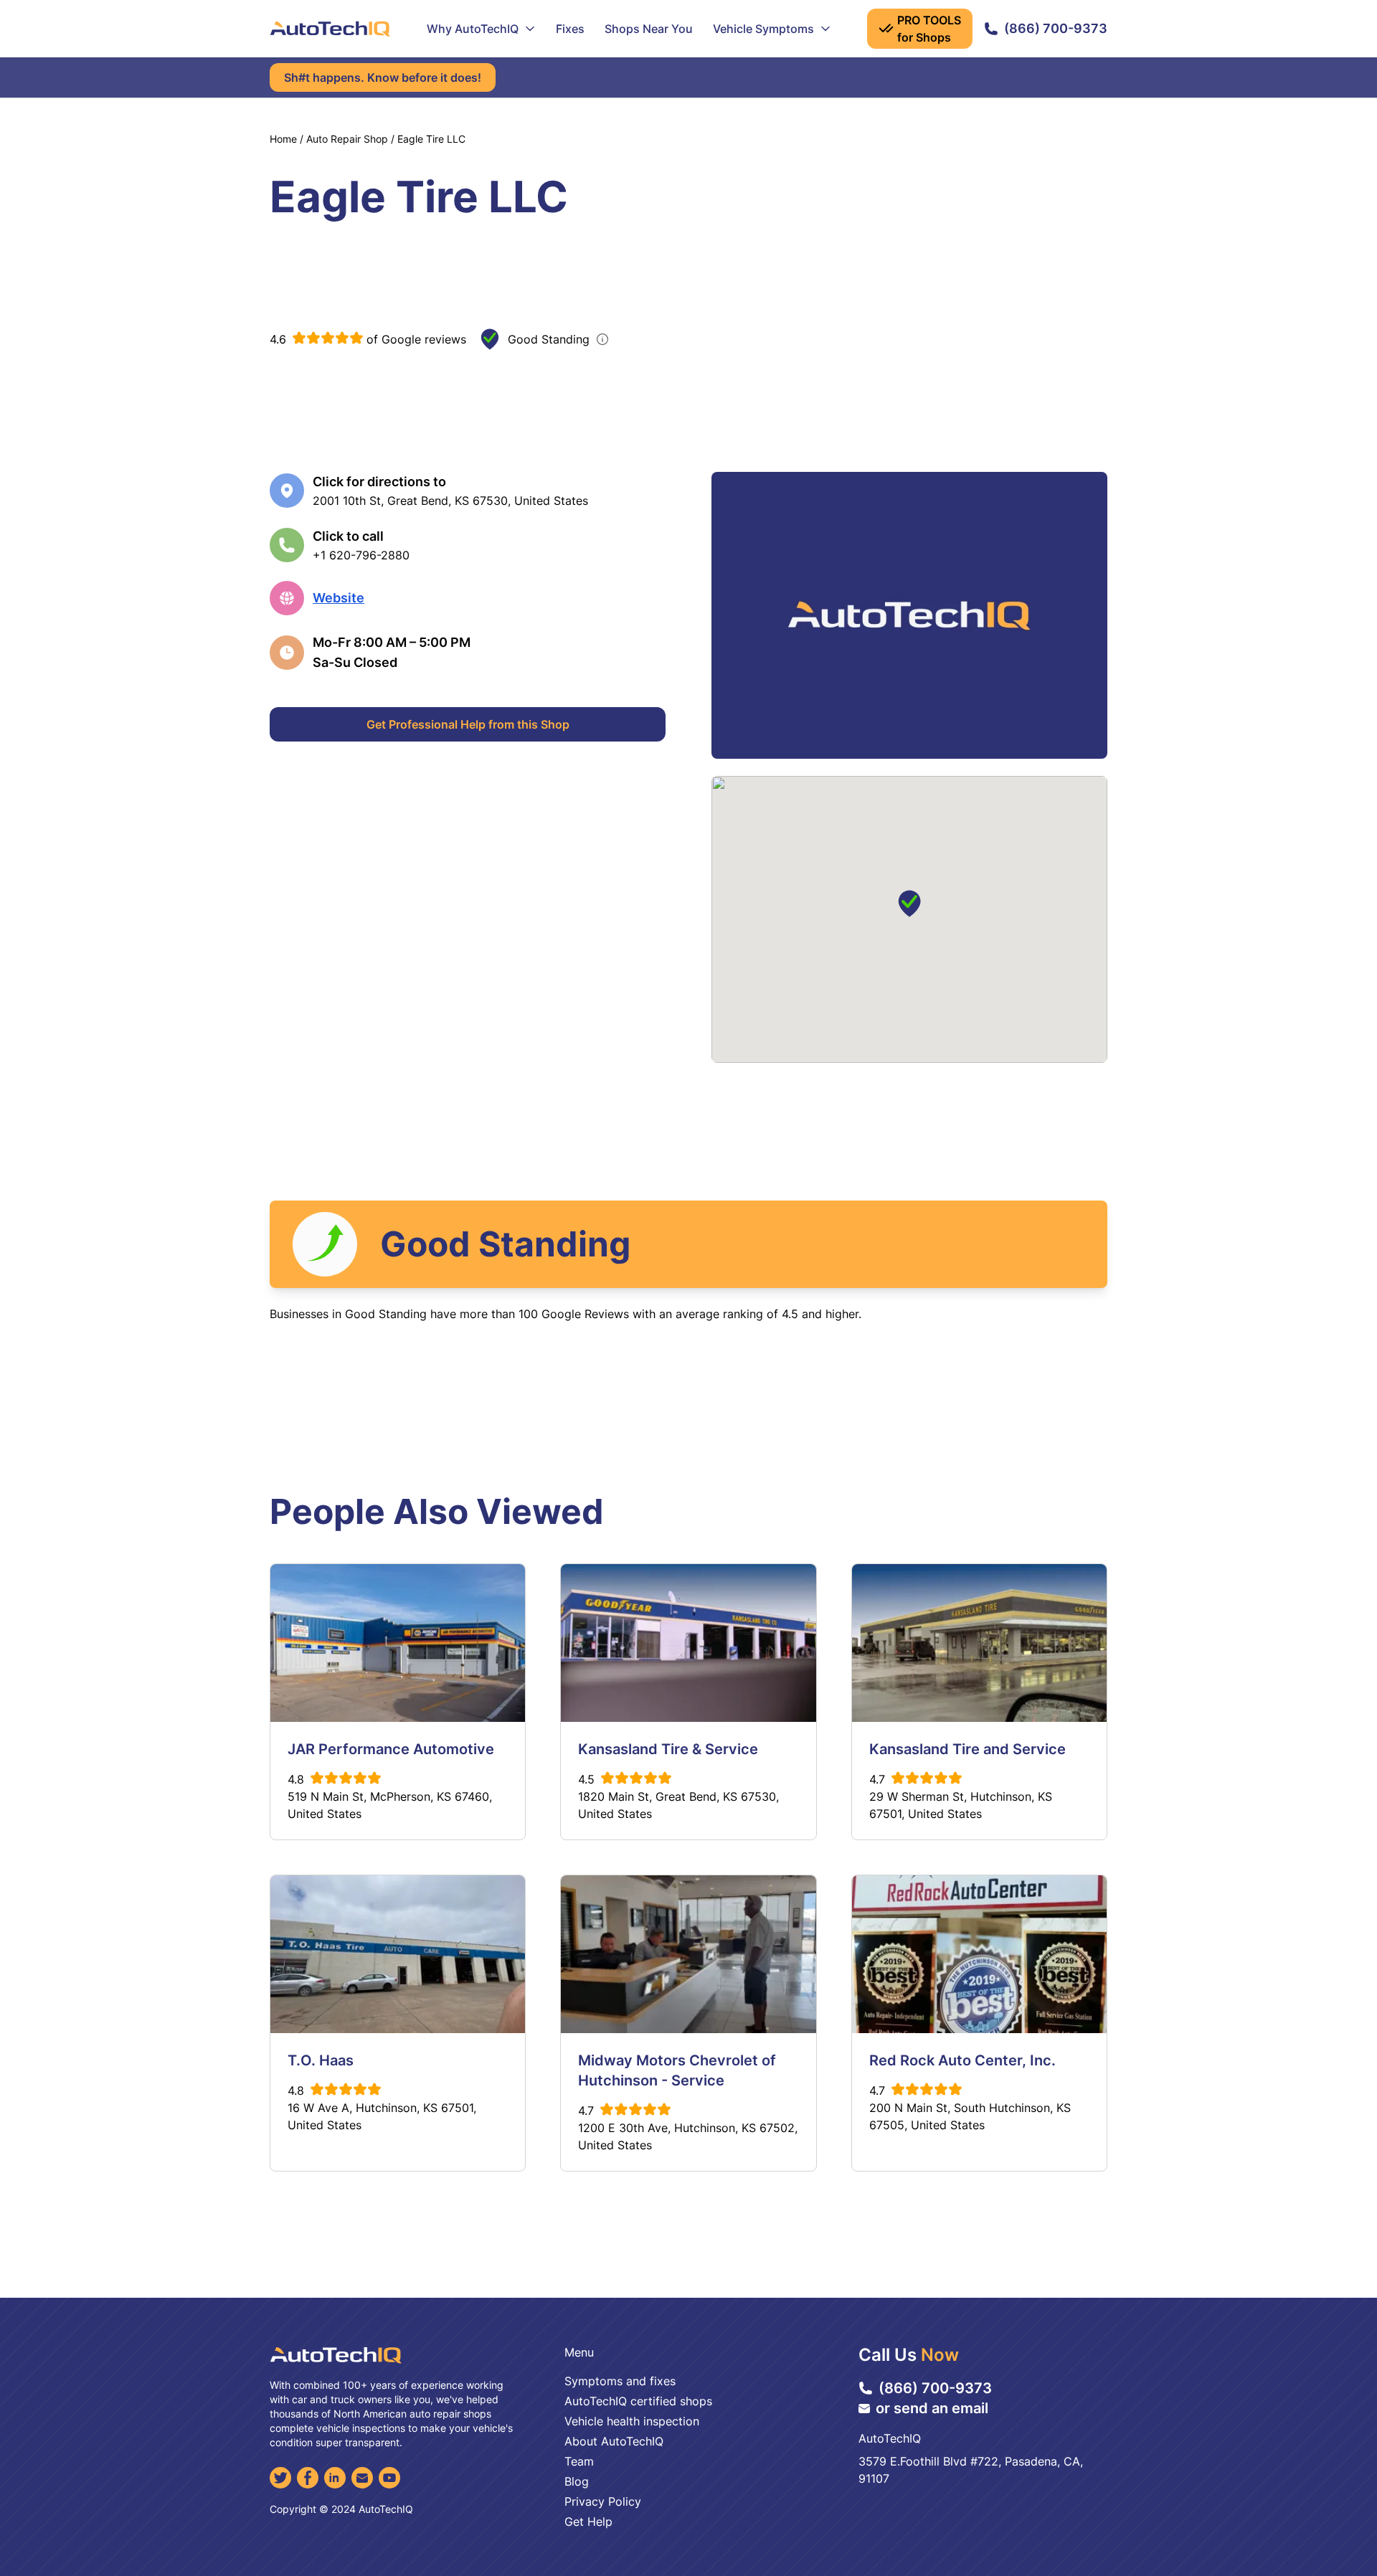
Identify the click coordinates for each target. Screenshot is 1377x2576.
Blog (577, 2481)
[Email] (362, 2478)
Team (579, 2461)
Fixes (570, 29)
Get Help (588, 2521)
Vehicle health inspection (632, 2421)
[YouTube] (389, 2478)
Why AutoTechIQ (473, 29)
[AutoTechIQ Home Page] (330, 29)
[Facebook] (308, 2478)
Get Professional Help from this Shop (468, 724)
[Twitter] (280, 2478)
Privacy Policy (603, 2501)
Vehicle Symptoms (763, 29)
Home (283, 139)
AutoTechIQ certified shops (638, 2401)
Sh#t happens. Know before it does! (383, 77)
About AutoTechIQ (614, 2441)
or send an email (932, 2408)
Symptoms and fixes (620, 2381)
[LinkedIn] (335, 2478)
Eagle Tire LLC (431, 139)
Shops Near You (649, 29)
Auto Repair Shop (347, 139)
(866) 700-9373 (1056, 28)
